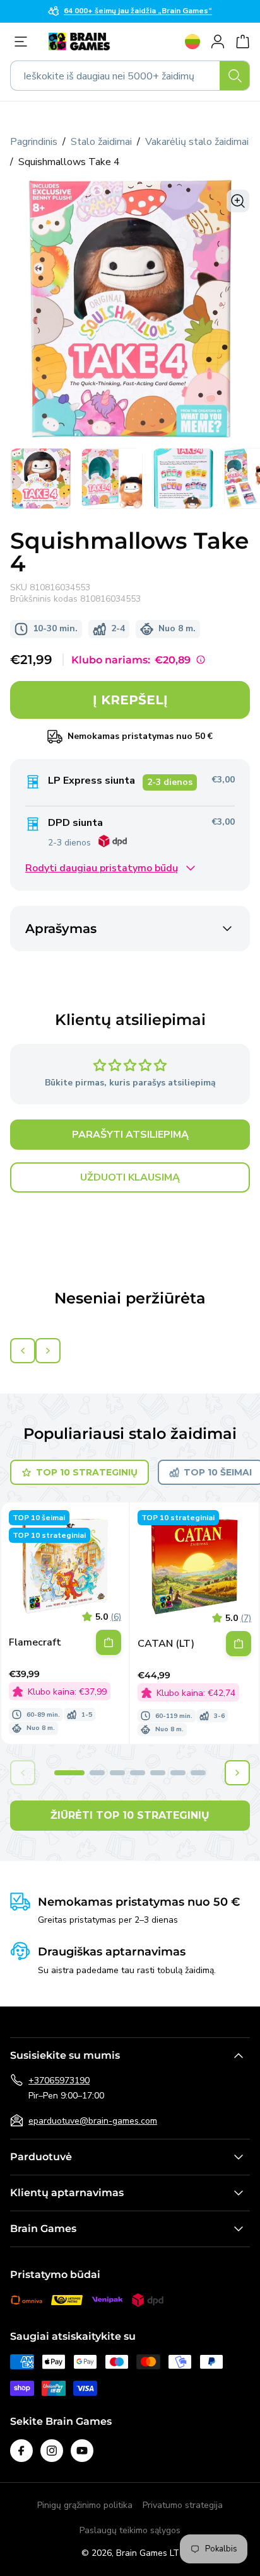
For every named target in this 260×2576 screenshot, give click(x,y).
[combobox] (130, 76)
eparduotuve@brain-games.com (93, 2121)
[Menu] (24, 42)
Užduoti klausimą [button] (130, 1177)
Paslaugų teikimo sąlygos (130, 2530)
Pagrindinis (34, 142)
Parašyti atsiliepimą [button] (130, 1135)
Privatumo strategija (183, 2505)
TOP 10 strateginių (87, 1472)
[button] (69, 1773)
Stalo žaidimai (101, 142)
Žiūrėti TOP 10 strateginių (130, 1815)
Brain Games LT (148, 2553)
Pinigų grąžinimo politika (85, 2505)
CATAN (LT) (166, 1644)
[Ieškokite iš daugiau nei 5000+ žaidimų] (235, 76)
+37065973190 (59, 2081)
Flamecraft (35, 1643)
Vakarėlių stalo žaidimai (197, 142)
